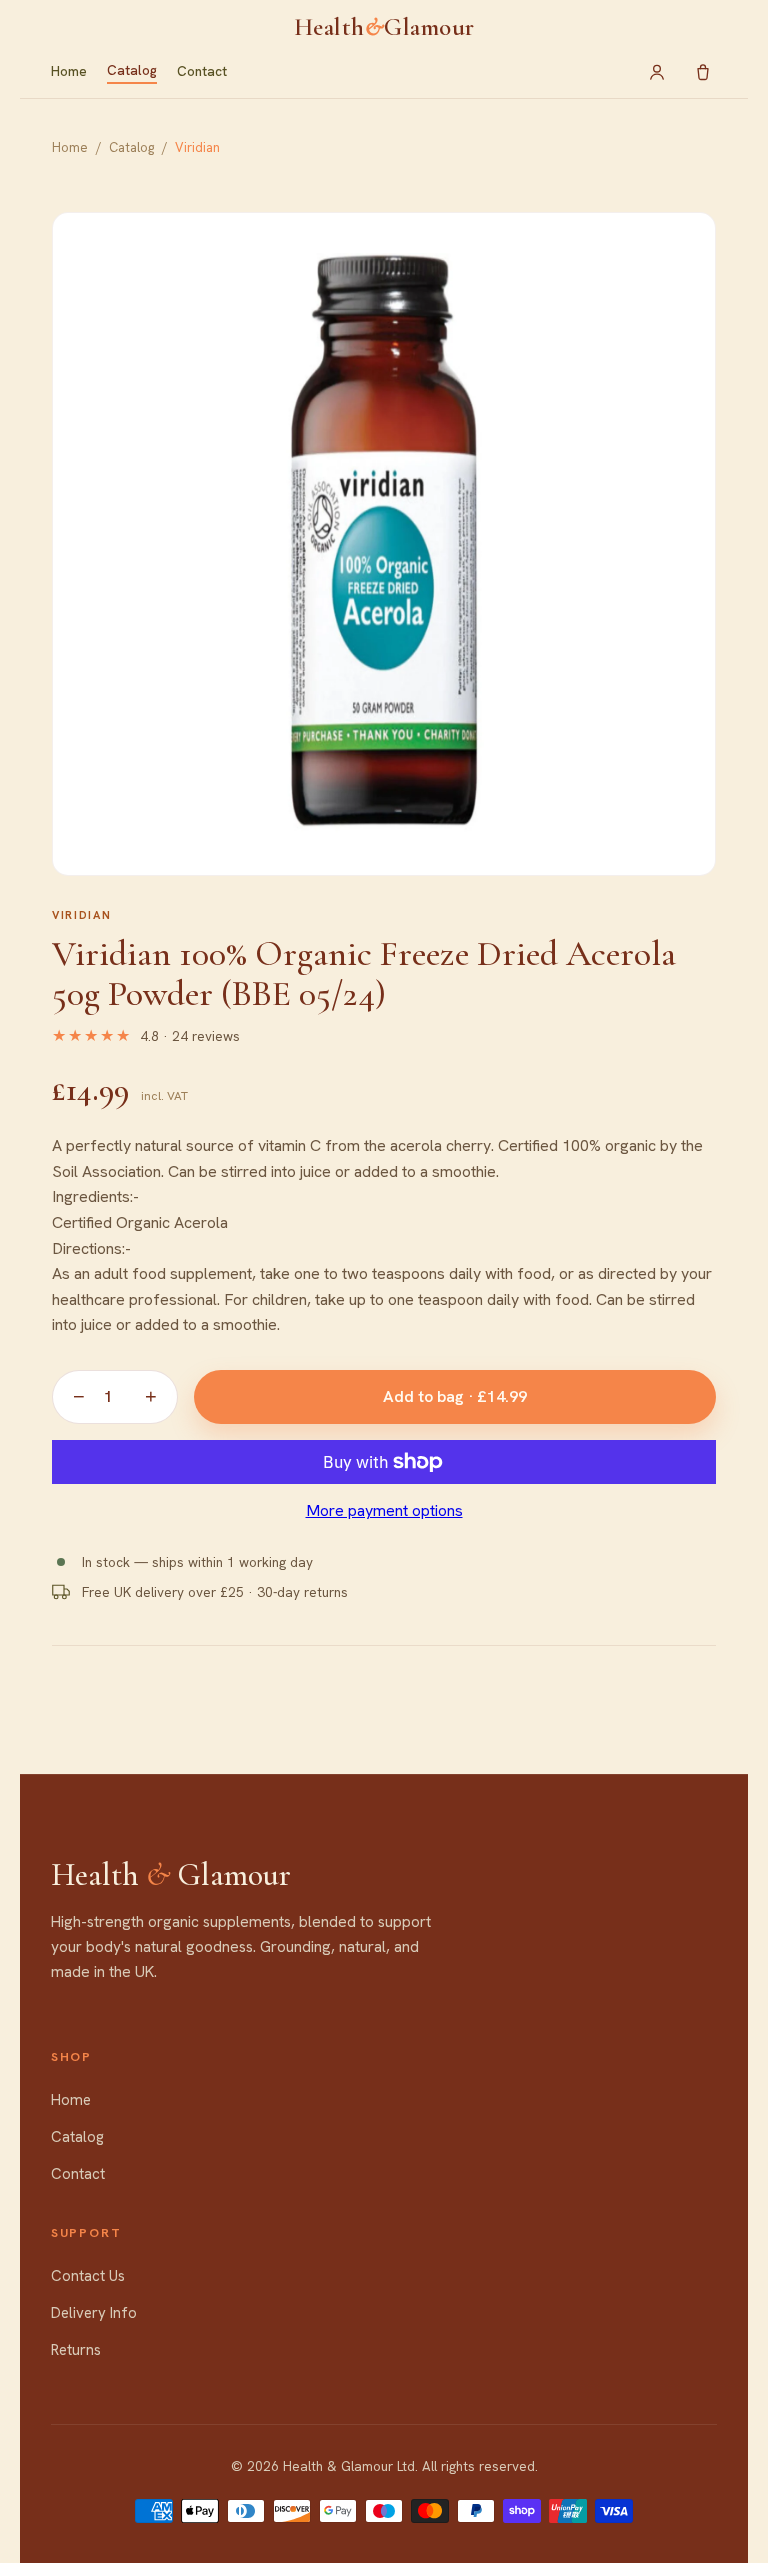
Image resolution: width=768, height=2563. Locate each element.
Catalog (132, 70)
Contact (202, 71)
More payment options (384, 1510)
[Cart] (703, 72)
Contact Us (88, 2276)
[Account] (657, 72)
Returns (76, 2350)
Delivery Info (94, 2313)
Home (69, 71)
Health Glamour (384, 27)
